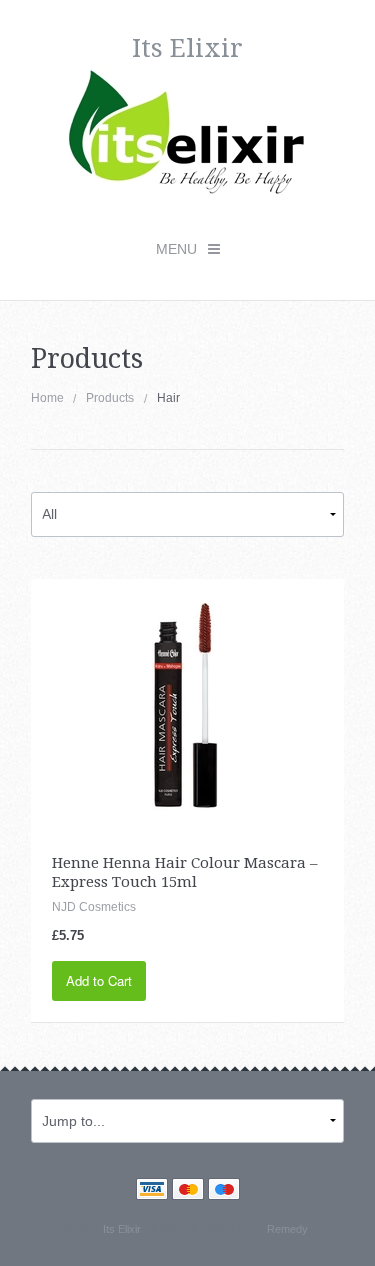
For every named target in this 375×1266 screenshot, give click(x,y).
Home (47, 398)
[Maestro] (224, 1191)
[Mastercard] (188, 1191)
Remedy (287, 1229)
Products (110, 398)
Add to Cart (99, 980)
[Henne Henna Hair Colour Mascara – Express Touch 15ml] (187, 697)
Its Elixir (121, 1229)
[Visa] (152, 1191)
